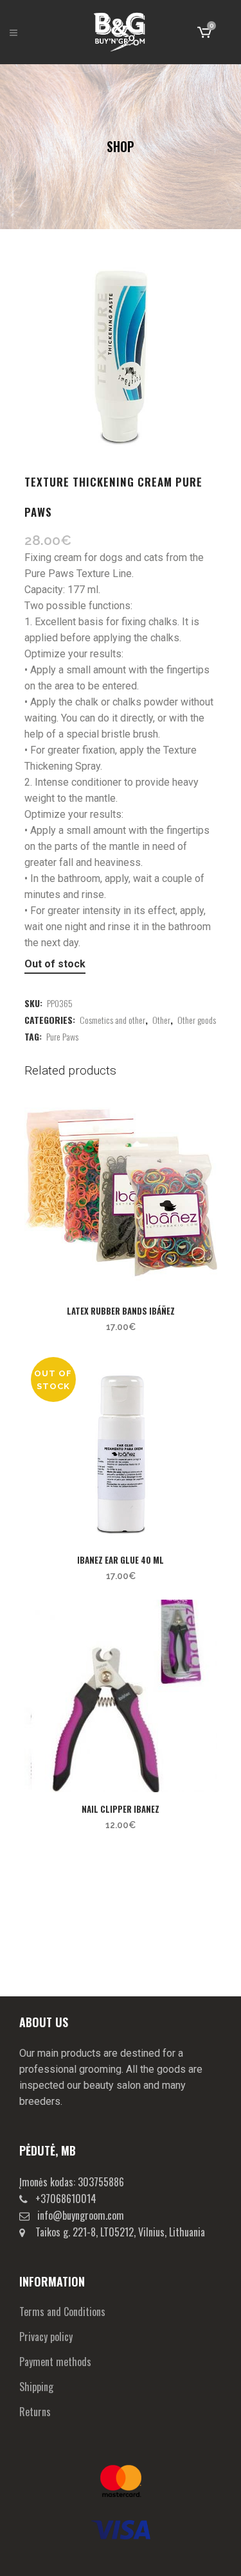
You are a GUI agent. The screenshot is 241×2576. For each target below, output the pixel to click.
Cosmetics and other (112, 1020)
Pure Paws (62, 1036)
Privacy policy (46, 2337)
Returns (35, 2412)
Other (161, 1020)
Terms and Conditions (62, 2312)
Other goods (197, 1020)
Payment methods (55, 2362)
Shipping (36, 2387)
